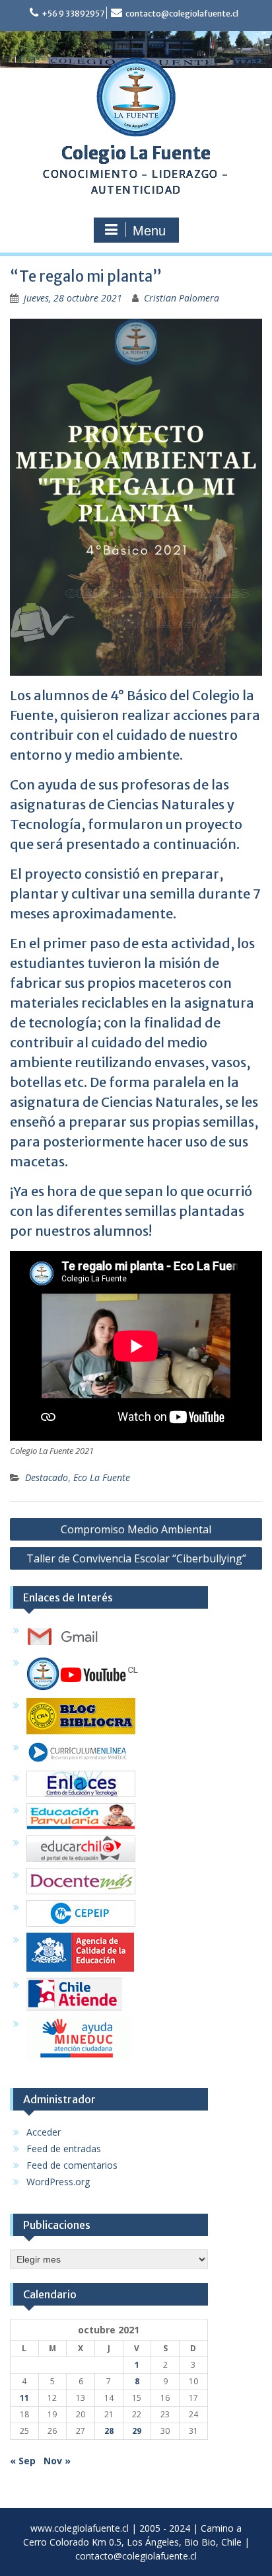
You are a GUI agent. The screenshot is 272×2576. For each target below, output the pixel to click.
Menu (149, 231)
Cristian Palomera (182, 298)
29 (137, 2431)
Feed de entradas (64, 2149)
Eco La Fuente (102, 1477)
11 (24, 2398)
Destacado (47, 1477)
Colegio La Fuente (136, 153)
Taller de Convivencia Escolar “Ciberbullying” (136, 1558)
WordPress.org (58, 2182)
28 (109, 2431)
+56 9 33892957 (73, 14)
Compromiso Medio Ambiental (136, 1529)
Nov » (57, 2461)
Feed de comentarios (72, 2165)
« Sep (23, 2461)
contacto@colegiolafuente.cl (182, 14)
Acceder (44, 2132)
